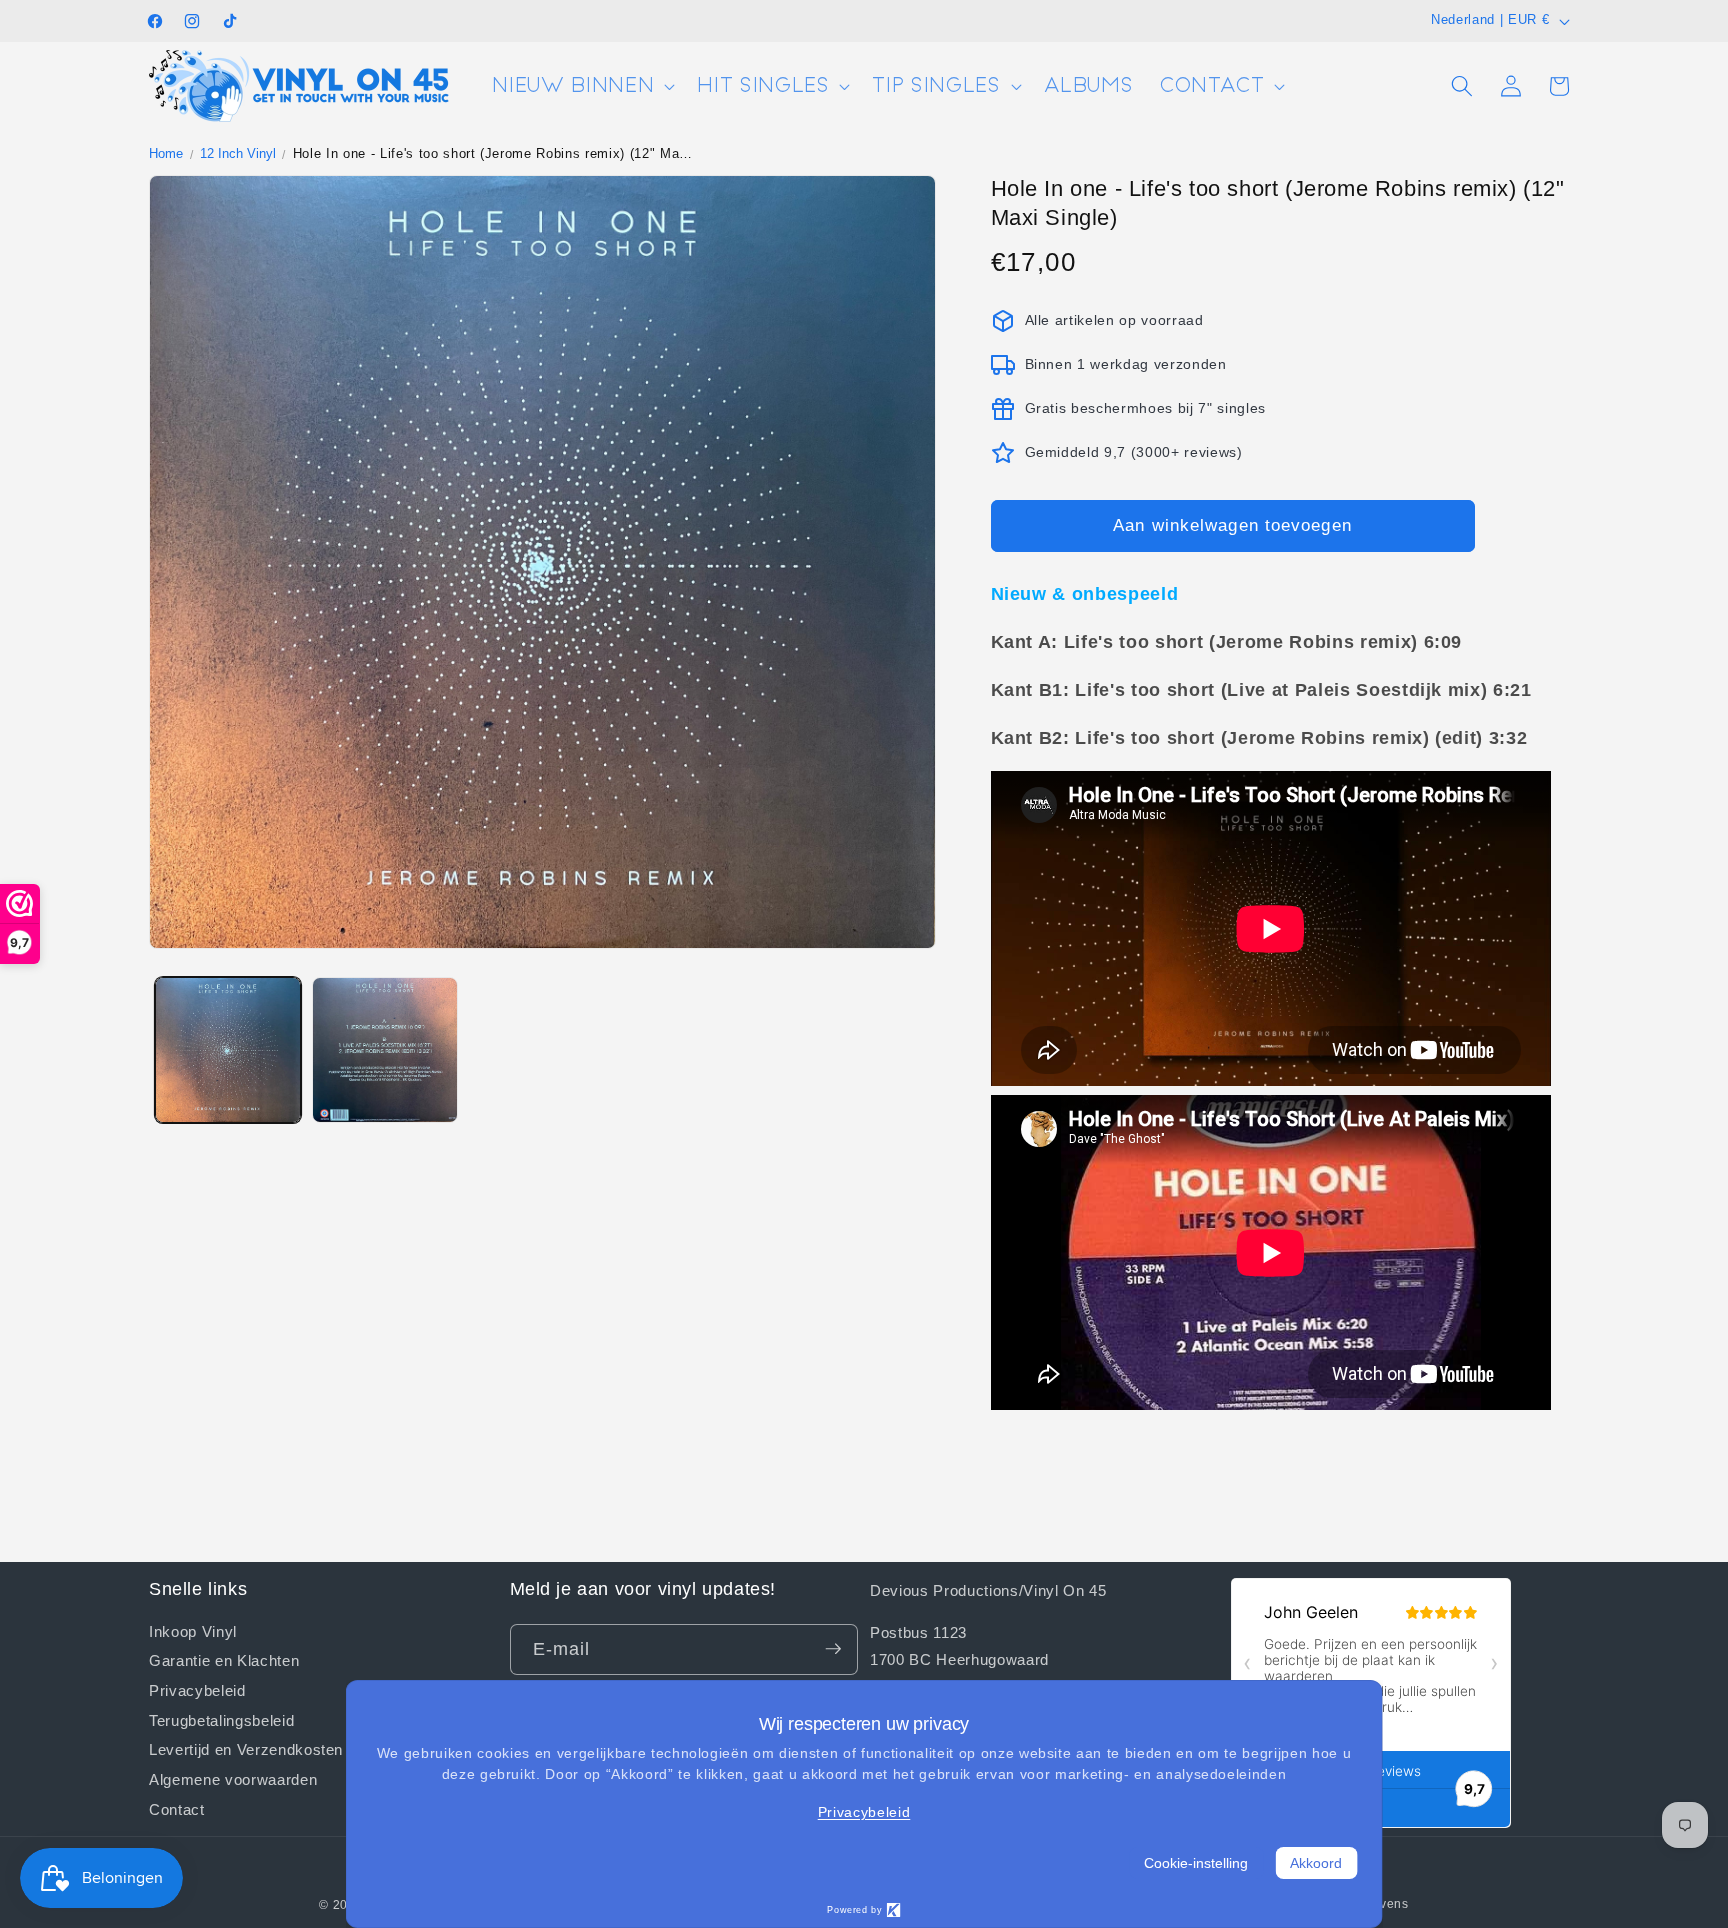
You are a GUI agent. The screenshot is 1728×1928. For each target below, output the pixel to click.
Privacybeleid (197, 1689)
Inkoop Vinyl (193, 1630)
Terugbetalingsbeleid (221, 1719)
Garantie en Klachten (224, 1660)
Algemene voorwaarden (233, 1779)
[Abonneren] (833, 1649)
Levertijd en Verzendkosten (246, 1749)
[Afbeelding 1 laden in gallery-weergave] (228, 1050)
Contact (177, 1808)
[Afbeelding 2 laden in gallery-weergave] (385, 1050)
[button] (581, 86)
